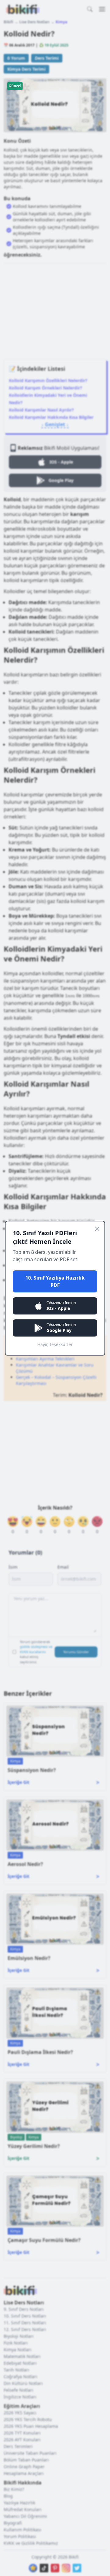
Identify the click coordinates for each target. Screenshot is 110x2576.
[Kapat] (97, 1229)
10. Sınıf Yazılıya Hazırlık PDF (55, 1281)
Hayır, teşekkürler (55, 1344)
